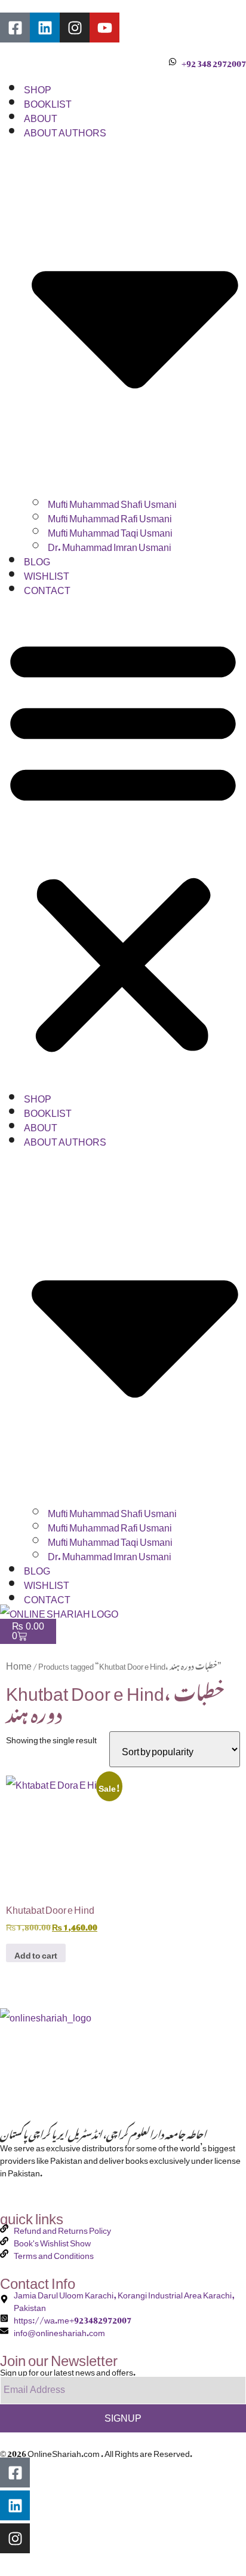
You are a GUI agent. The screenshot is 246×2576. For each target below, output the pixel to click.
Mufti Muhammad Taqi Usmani (110, 531)
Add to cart (36, 1953)
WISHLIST (47, 574)
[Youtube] (104, 28)
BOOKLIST (48, 102)
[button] (123, 842)
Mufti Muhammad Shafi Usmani (112, 502)
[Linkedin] (45, 28)
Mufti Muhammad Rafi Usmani (110, 516)
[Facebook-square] (15, 28)
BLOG (37, 559)
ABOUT (41, 116)
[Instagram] (75, 28)
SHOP (38, 87)
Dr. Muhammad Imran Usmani (110, 545)
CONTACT (47, 588)
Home (19, 1664)
